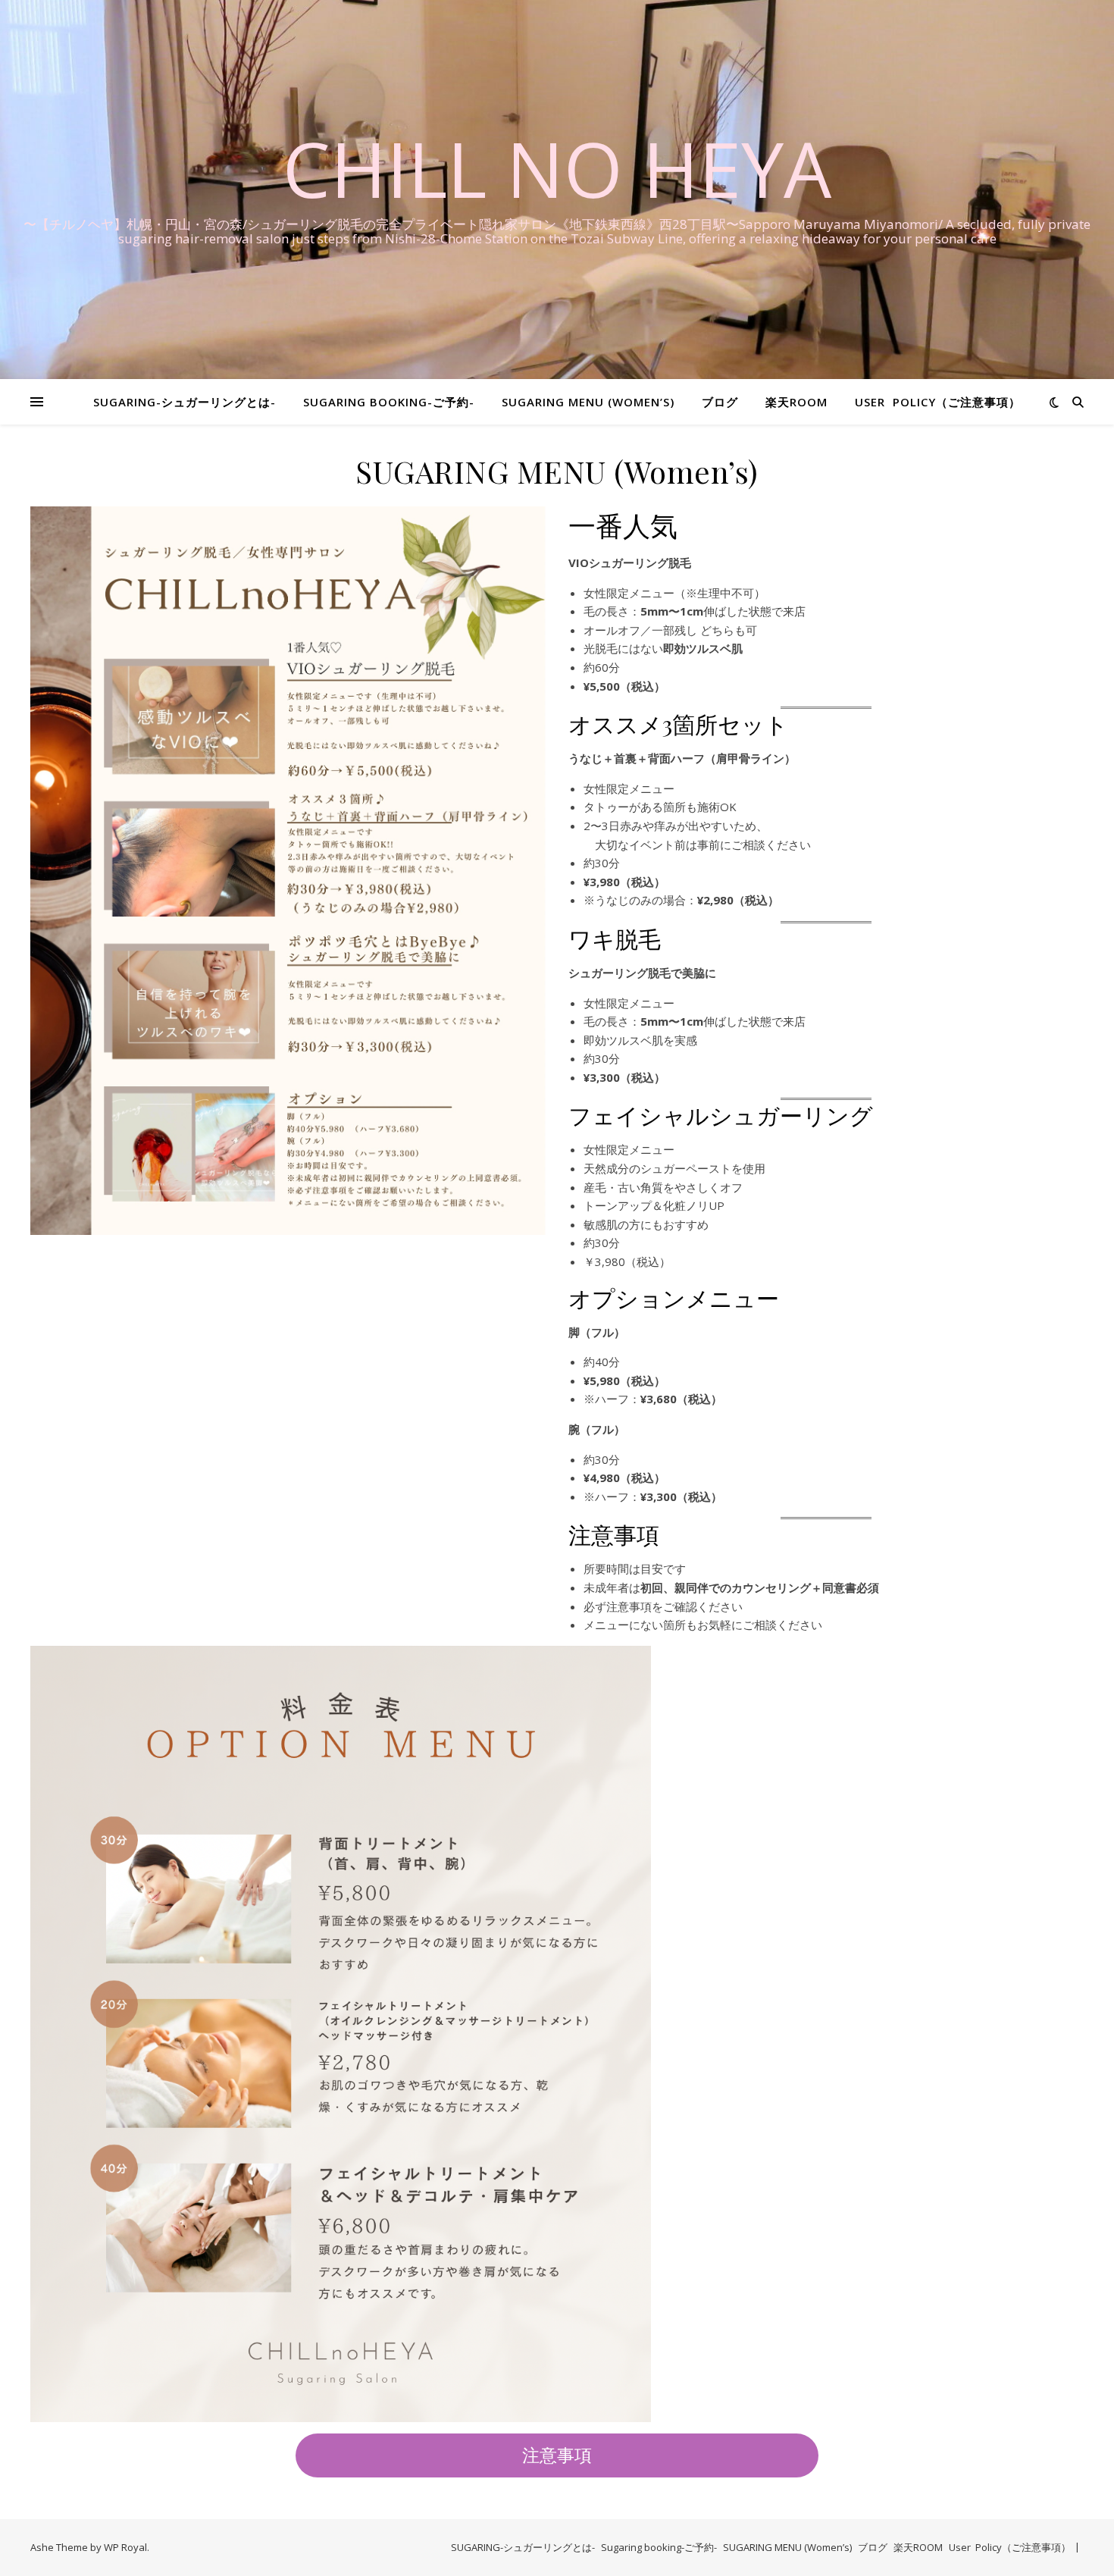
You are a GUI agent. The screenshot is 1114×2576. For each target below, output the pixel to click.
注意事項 (557, 2455)
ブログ (720, 402)
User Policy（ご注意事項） (938, 402)
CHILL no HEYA (557, 168)
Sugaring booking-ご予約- (389, 402)
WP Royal (125, 2547)
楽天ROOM (796, 402)
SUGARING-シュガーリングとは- (185, 402)
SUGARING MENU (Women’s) (588, 402)
